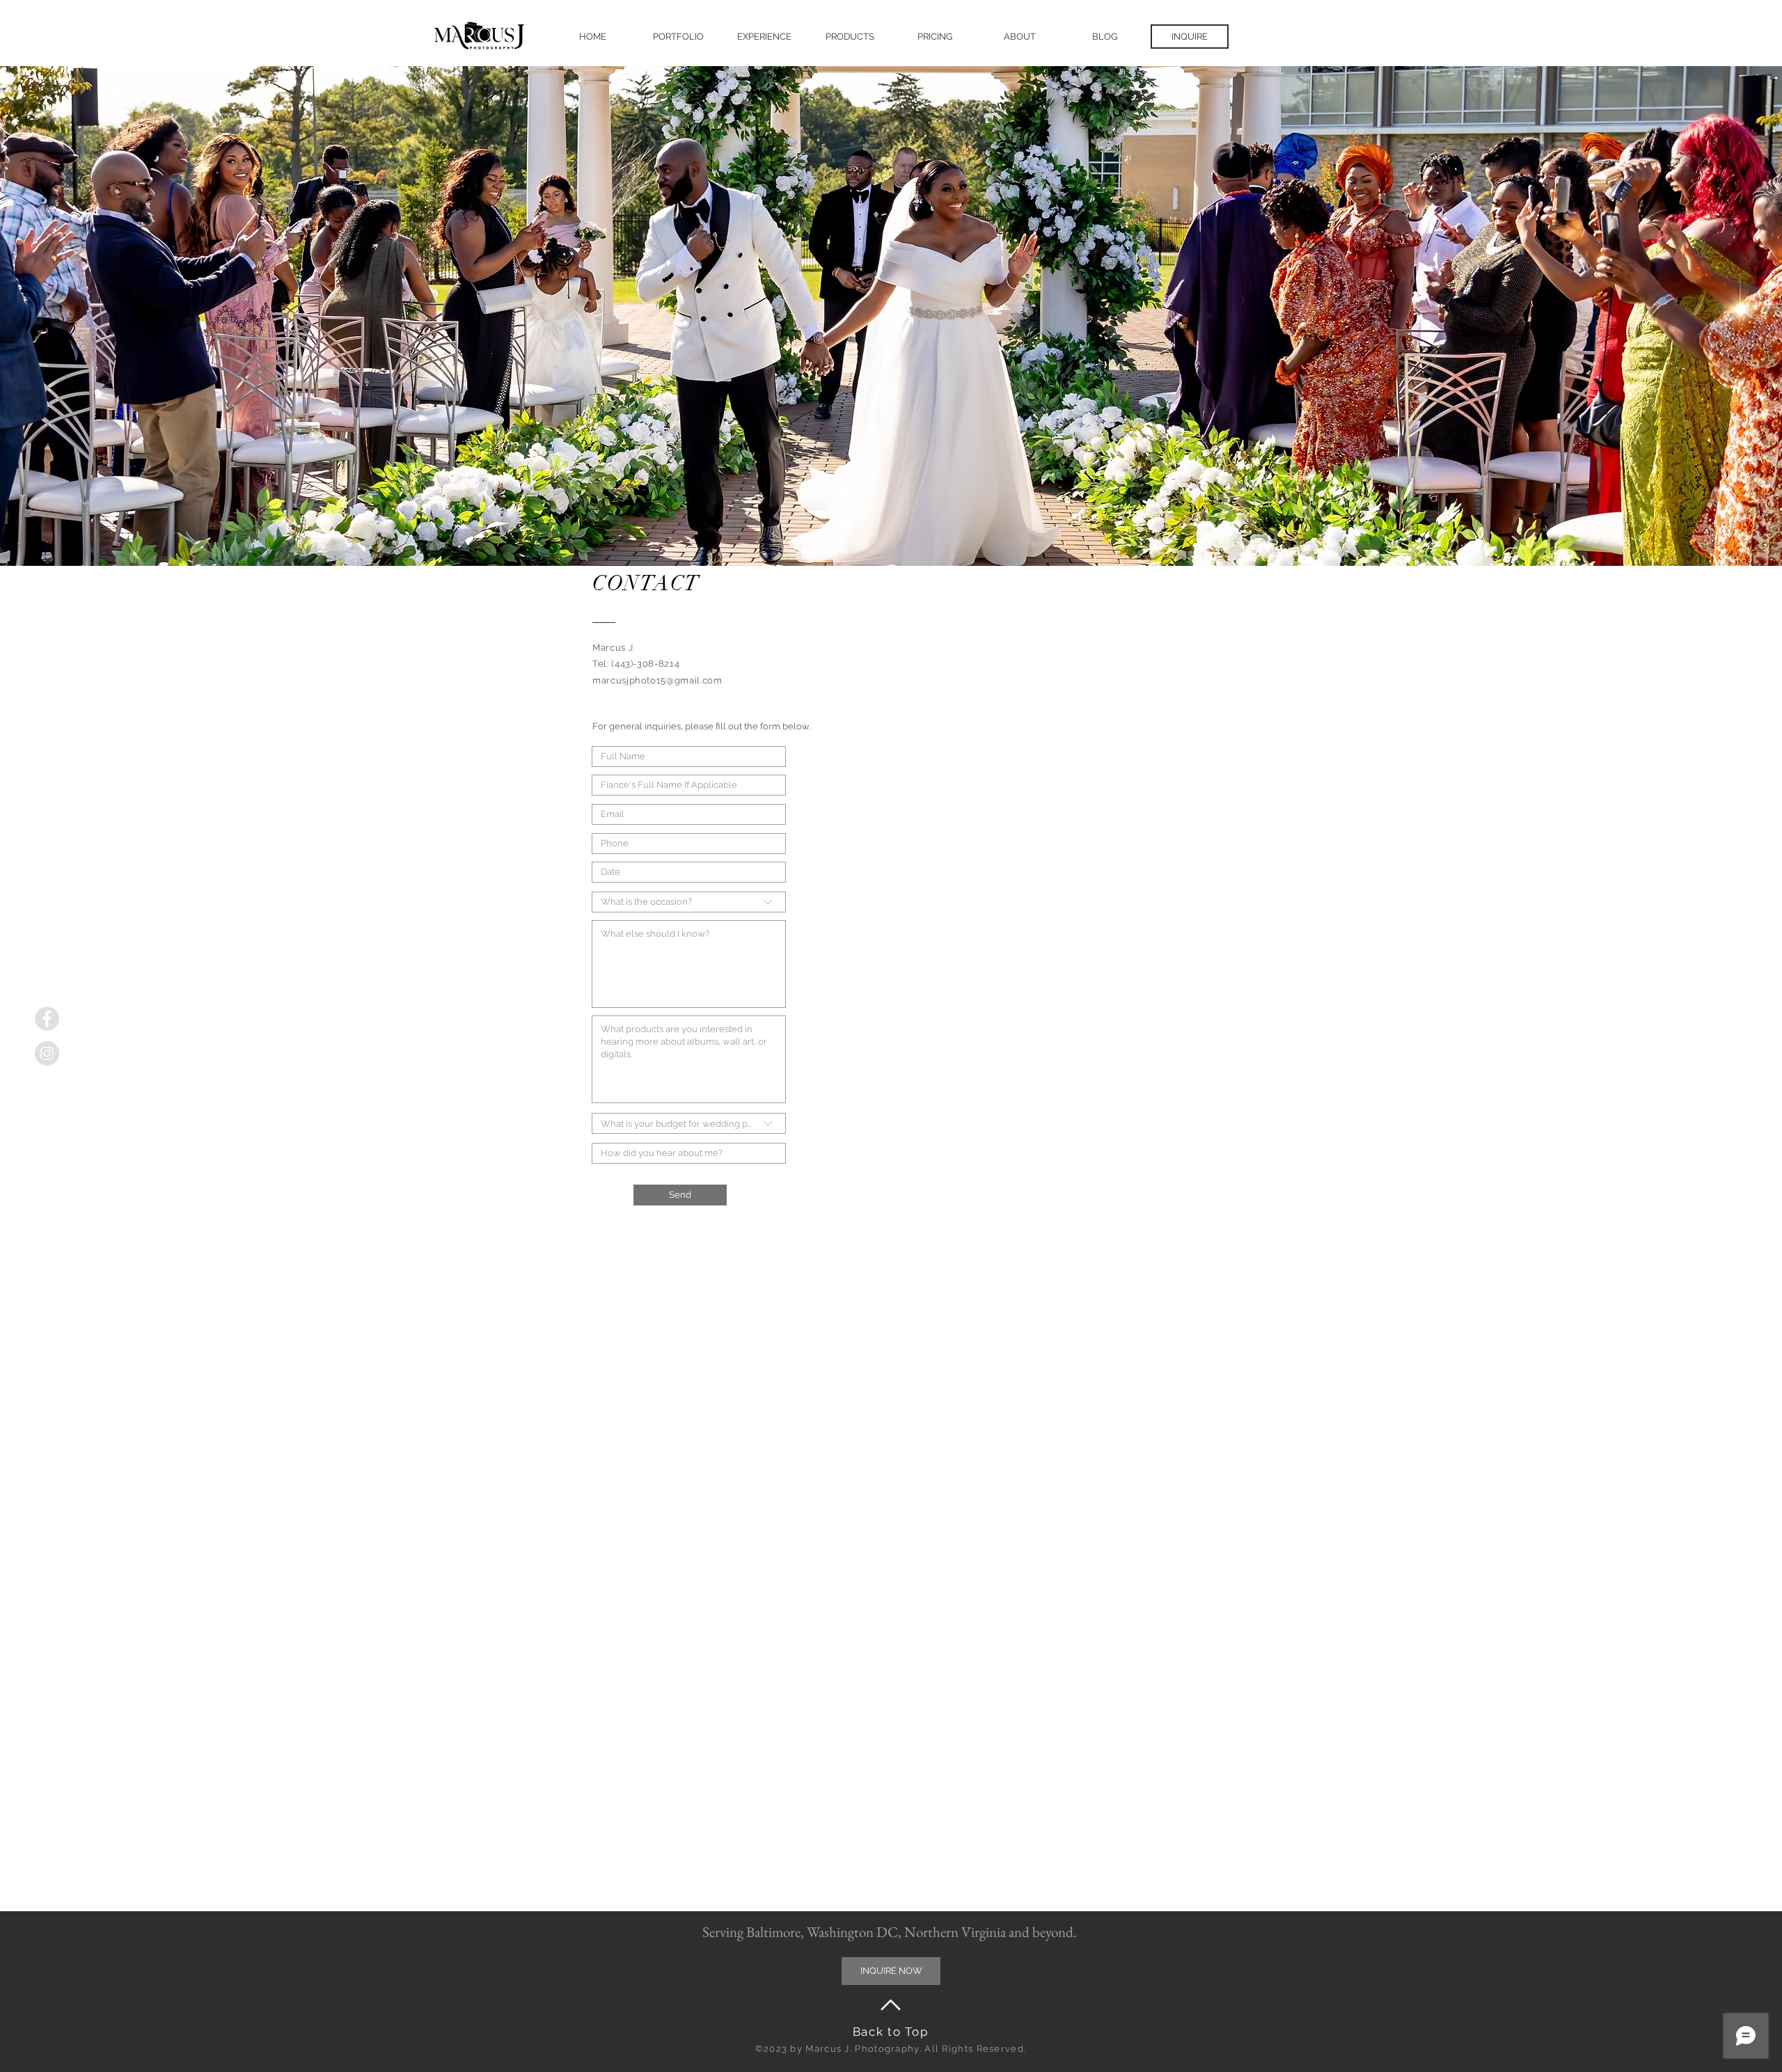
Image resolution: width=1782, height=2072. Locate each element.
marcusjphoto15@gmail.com (657, 680)
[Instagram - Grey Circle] (47, 1053)
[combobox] (689, 1123)
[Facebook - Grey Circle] (47, 1019)
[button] (678, 37)
